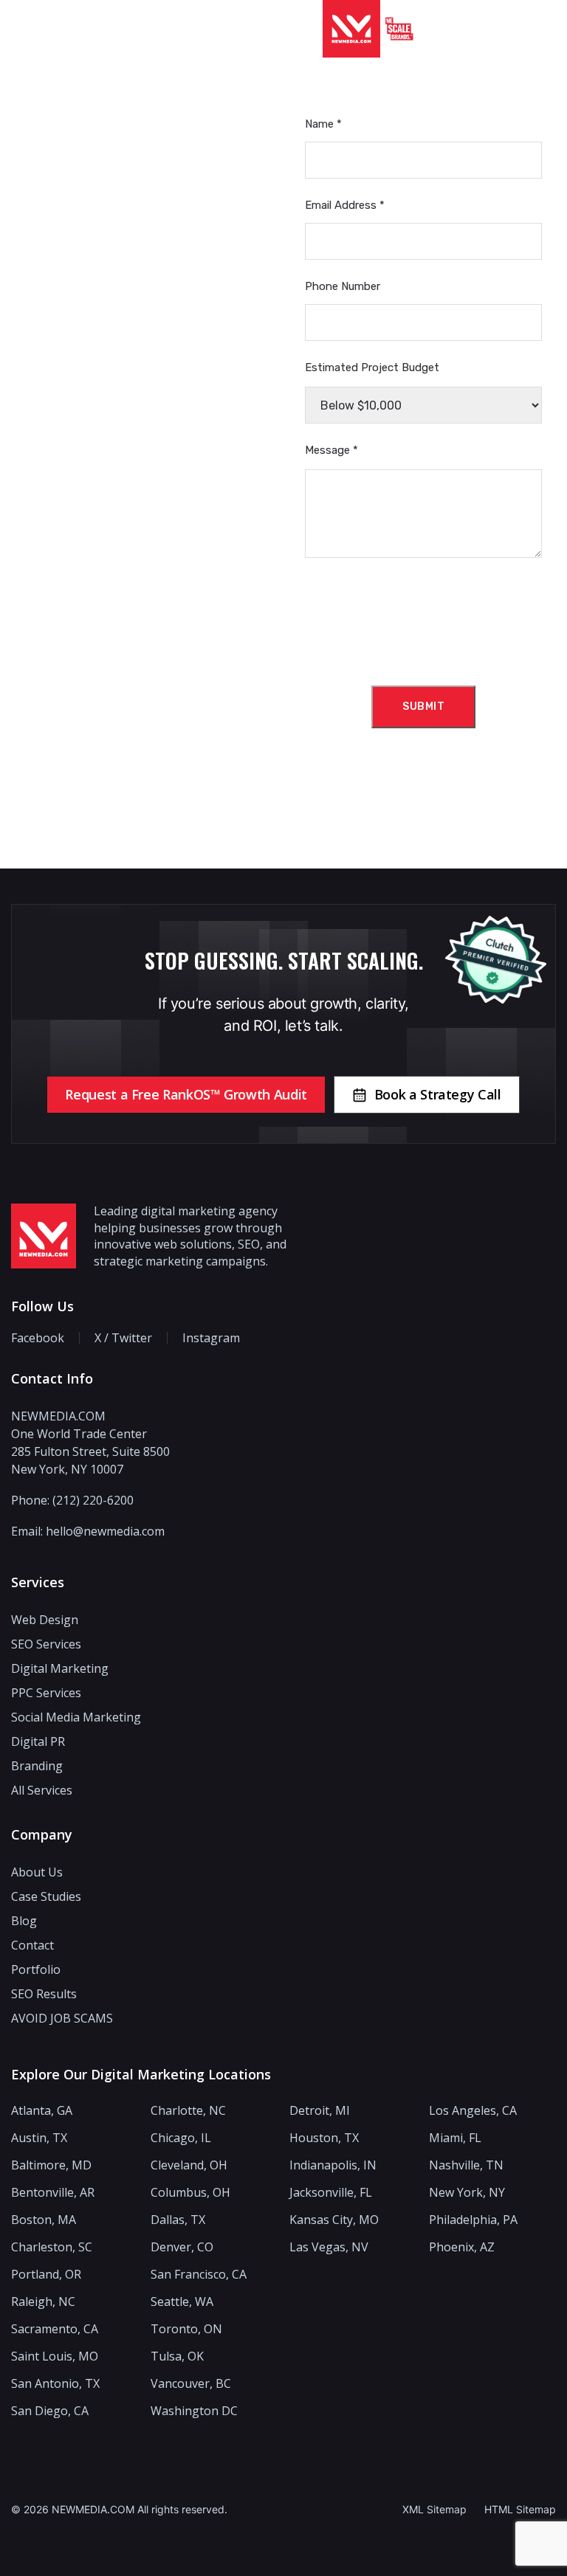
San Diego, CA (50, 2411)
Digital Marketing (60, 1668)
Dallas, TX (178, 2220)
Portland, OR (46, 2275)
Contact (32, 1945)
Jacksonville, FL (331, 2193)
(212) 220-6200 (93, 1500)
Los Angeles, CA (473, 2111)
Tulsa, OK (177, 2356)
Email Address (345, 205)
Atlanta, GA (42, 2111)
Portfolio (36, 1969)
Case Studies (46, 1896)
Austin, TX (39, 2138)
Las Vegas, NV (329, 2247)
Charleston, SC (52, 2247)
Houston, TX (324, 2138)
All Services (42, 1790)
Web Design (45, 1620)
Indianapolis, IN (333, 2165)
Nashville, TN (466, 2165)
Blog (24, 1921)
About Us (37, 1872)
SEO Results (44, 1994)
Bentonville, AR (53, 2193)
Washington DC (194, 2411)
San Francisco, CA (199, 2275)
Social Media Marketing (76, 1717)
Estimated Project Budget (372, 367)
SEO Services (46, 1644)
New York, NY (467, 2193)
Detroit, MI (320, 2111)
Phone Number (343, 286)
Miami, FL (455, 2138)
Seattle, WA (182, 2302)
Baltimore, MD (51, 2165)
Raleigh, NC (43, 2302)
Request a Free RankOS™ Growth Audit (186, 1094)
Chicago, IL (181, 2138)
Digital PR (38, 1741)
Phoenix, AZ (462, 2247)
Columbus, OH (190, 2193)
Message (331, 450)
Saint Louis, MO (55, 2356)
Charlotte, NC (188, 2111)
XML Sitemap (434, 2509)
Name (323, 124)
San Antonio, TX (55, 2384)
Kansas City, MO (334, 2220)
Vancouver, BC (191, 2384)
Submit (423, 707)
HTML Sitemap (520, 2509)
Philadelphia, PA (473, 2220)
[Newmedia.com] (351, 29)
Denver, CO (182, 2247)
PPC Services (46, 1693)
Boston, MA (44, 2220)
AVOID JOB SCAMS (62, 2018)
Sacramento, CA (55, 2329)
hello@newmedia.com (105, 1531)
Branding (37, 1766)
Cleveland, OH (189, 2165)
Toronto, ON (186, 2329)
